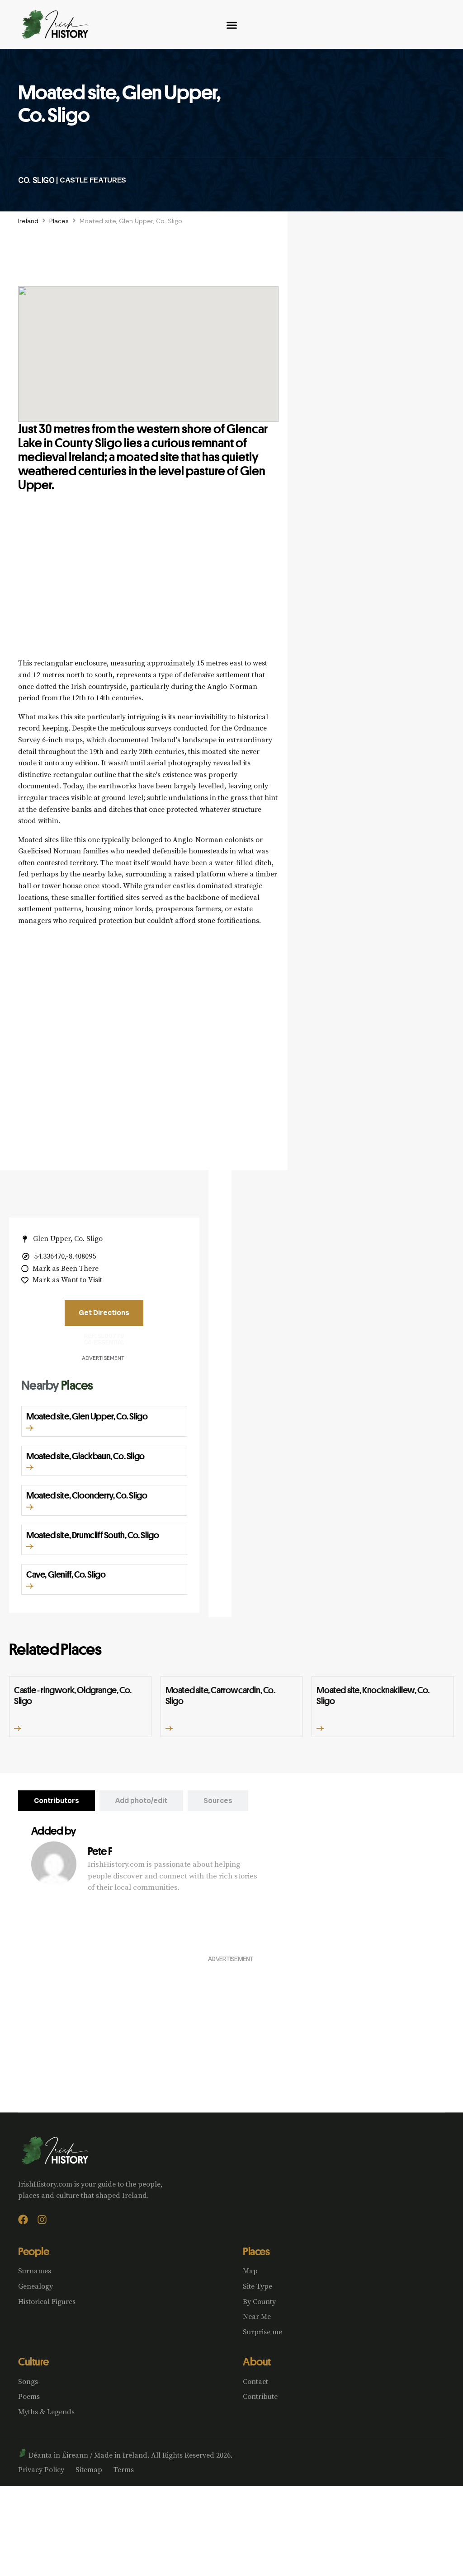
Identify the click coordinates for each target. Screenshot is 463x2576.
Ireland (28, 221)
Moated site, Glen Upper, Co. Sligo (87, 1416)
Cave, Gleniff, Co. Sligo (66, 1574)
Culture (33, 2361)
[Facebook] (23, 2220)
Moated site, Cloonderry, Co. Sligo (87, 1495)
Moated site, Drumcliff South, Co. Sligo (92, 1535)
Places (59, 221)
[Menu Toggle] (232, 25)
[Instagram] (42, 2220)
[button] (30, 1428)
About (257, 2361)
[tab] (57, 1801)
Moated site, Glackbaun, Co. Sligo (85, 1456)
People (33, 2251)
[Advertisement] (148, 585)
